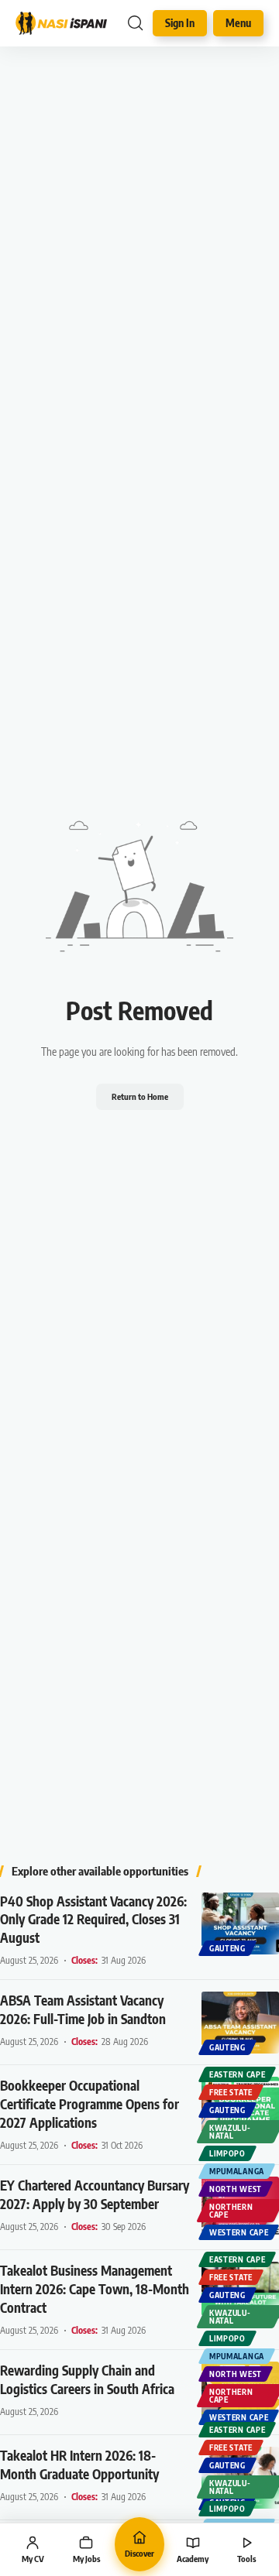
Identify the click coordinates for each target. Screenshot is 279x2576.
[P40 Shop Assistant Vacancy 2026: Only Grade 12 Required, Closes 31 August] (240, 1923)
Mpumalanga (237, 2171)
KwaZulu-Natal (230, 2132)
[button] (135, 23)
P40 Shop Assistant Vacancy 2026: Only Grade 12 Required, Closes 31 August (93, 1920)
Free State (231, 2092)
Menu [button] (238, 23)
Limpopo (227, 2153)
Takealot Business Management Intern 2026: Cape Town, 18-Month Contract (95, 2289)
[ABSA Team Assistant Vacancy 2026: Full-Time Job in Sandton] (240, 2023)
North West (236, 2189)
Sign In (180, 23)
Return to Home (140, 1096)
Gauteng (227, 1948)
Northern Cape (231, 2211)
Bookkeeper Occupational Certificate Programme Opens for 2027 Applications (90, 2104)
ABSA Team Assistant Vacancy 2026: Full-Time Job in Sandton (83, 2009)
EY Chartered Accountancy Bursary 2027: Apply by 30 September (95, 2194)
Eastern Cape (237, 2074)
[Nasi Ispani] (61, 23)
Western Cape (239, 2232)
